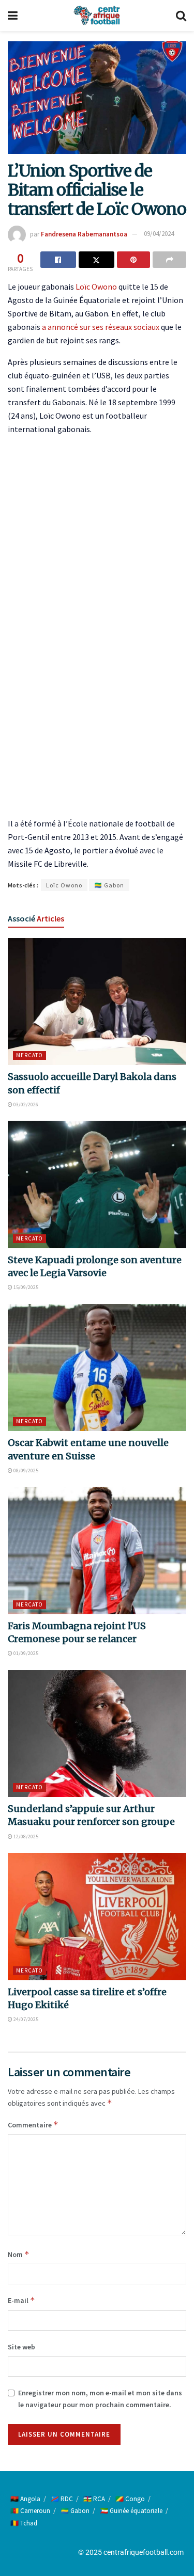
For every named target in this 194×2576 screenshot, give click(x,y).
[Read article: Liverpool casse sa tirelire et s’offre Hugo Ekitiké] (97, 1917)
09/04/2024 (159, 234)
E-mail (21, 2300)
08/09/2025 (25, 1470)
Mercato (29, 1055)
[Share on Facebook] (58, 260)
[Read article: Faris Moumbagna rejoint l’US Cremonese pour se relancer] (97, 1551)
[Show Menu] (13, 15)
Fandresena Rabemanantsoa (84, 234)
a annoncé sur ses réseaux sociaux (101, 327)
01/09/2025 (25, 1653)
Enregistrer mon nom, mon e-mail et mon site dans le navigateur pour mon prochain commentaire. (100, 2398)
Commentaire (33, 2125)
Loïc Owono (96, 287)
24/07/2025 (25, 2019)
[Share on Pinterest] (134, 260)
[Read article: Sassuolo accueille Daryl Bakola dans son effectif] (97, 1002)
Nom (19, 2254)
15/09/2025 (25, 1287)
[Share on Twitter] (96, 260)
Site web (21, 2347)
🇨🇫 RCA (94, 2499)
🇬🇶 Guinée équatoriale (131, 2511)
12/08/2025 (25, 1836)
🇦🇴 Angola (25, 2499)
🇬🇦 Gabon (109, 885)
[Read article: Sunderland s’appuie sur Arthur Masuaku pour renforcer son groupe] (97, 1734)
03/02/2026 (25, 1104)
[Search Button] (181, 15)
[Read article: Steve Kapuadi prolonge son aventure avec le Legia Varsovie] (97, 1184)
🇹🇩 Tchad (24, 2523)
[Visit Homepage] (97, 15)
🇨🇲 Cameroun (30, 2511)
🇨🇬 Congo (130, 2499)
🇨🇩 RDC (62, 2499)
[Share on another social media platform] (169, 260)
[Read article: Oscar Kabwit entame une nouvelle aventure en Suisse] (97, 1368)
